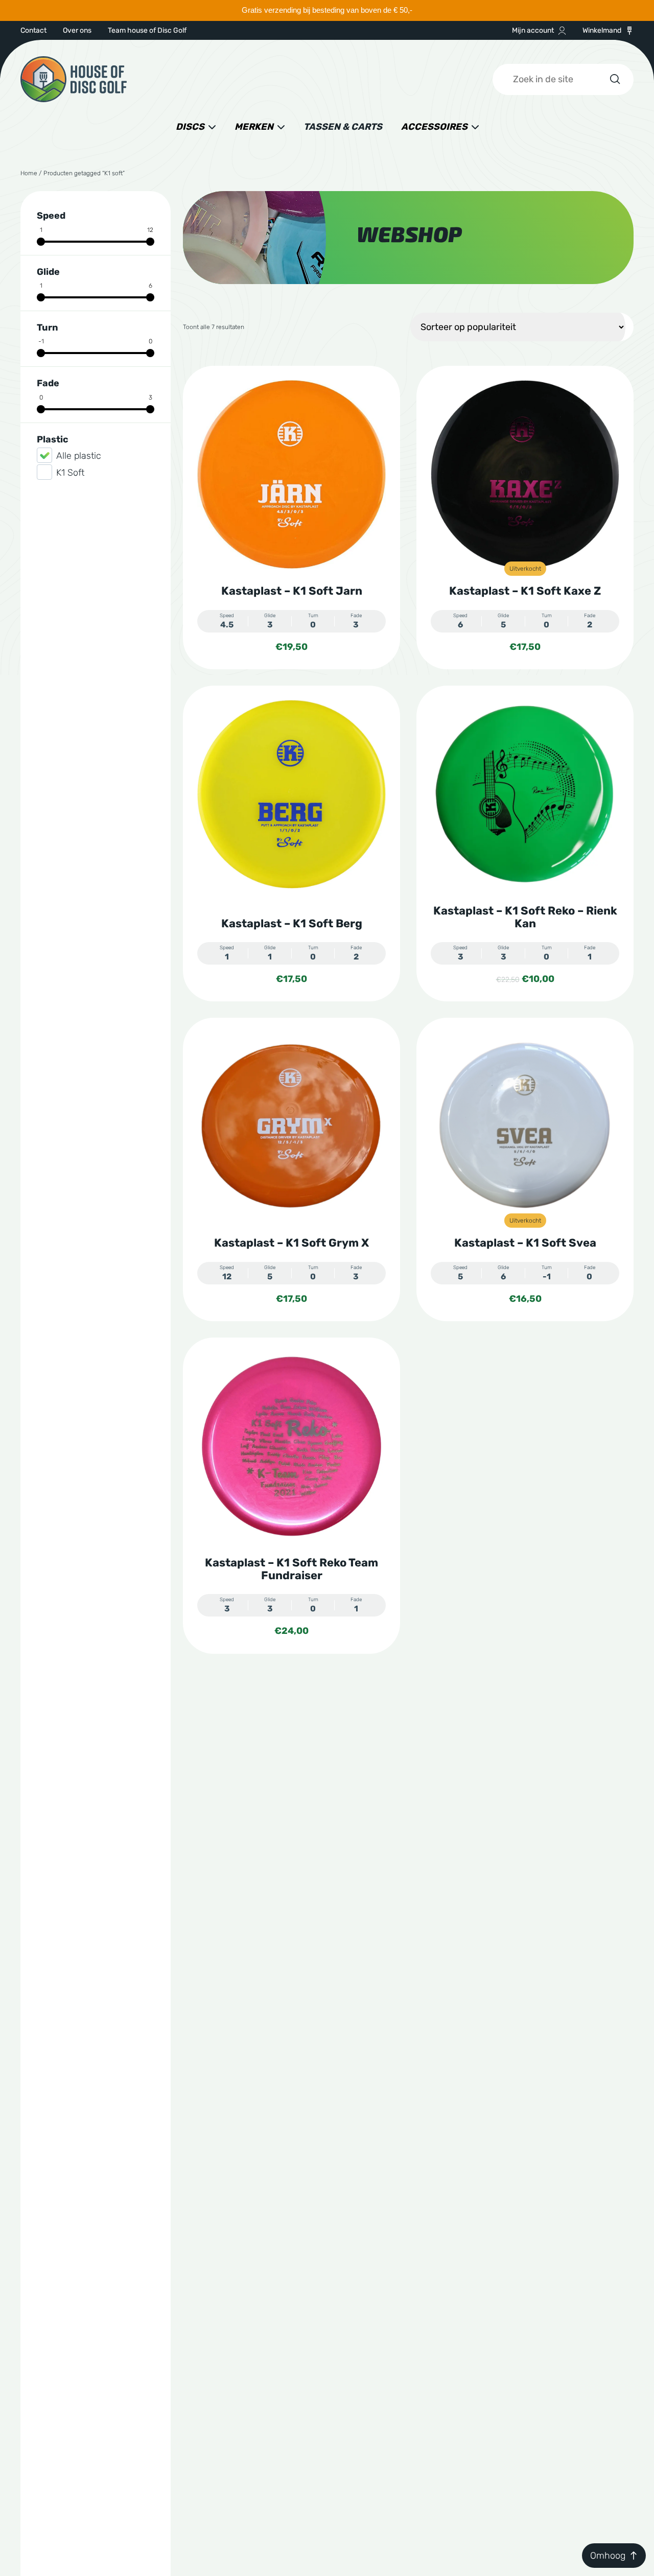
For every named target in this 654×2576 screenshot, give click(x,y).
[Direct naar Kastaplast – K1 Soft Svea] (525, 1126)
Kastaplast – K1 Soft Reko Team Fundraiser (291, 1569)
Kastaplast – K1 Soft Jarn (292, 591)
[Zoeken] (614, 79)
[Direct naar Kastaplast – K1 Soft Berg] (291, 794)
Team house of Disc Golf (147, 30)
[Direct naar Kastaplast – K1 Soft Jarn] (291, 474)
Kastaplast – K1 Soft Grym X (291, 1243)
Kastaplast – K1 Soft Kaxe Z (525, 591)
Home (29, 173)
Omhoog (608, 2556)
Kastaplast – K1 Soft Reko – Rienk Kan (525, 917)
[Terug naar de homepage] (74, 79)
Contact (33, 30)
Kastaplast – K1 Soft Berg (292, 923)
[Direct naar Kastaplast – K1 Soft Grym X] (291, 1126)
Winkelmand (602, 30)
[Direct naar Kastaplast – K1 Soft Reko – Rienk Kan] (525, 794)
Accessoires (434, 127)
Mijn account (533, 30)
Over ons (77, 30)
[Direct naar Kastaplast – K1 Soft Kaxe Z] (525, 474)
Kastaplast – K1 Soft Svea (525, 1243)
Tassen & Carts (343, 127)
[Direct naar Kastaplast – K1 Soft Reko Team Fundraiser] (291, 1446)
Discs (190, 127)
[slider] (41, 242)
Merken (254, 127)
